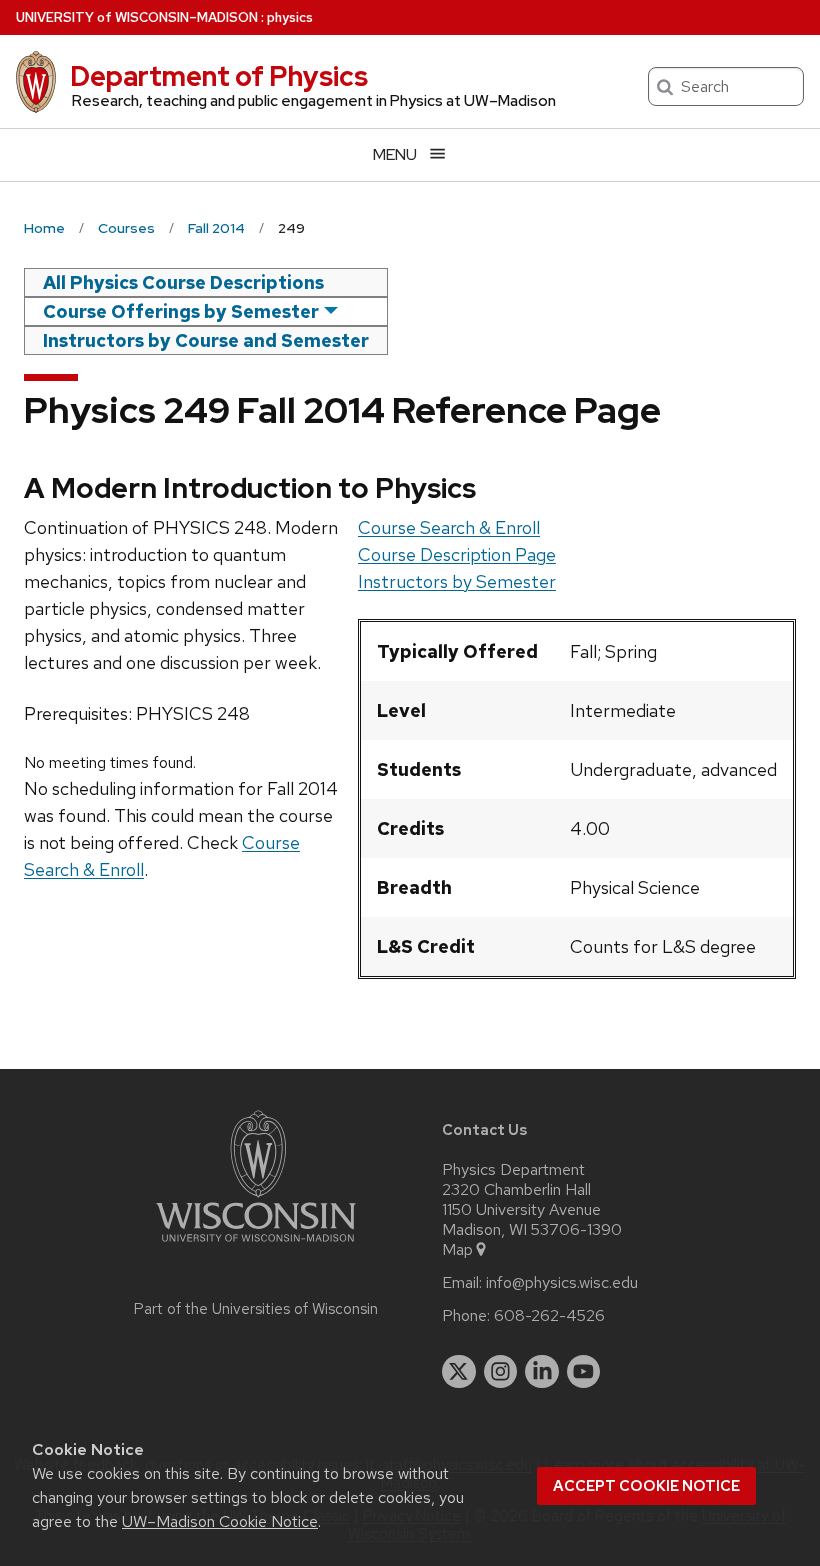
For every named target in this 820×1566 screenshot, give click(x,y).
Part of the (256, 1309)
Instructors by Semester (457, 581)
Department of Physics (219, 76)
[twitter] (459, 1372)
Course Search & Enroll (449, 527)
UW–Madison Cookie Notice (220, 1521)
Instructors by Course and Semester (206, 340)
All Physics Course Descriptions (183, 282)
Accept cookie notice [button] (646, 1486)
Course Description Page (457, 554)
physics (290, 17)
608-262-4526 (549, 1316)
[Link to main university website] (256, 1245)
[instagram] (501, 1372)
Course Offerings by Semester (181, 311)
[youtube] (584, 1372)
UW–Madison (137, 17)
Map (457, 1250)
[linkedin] (542, 1372)
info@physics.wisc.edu (562, 1283)
